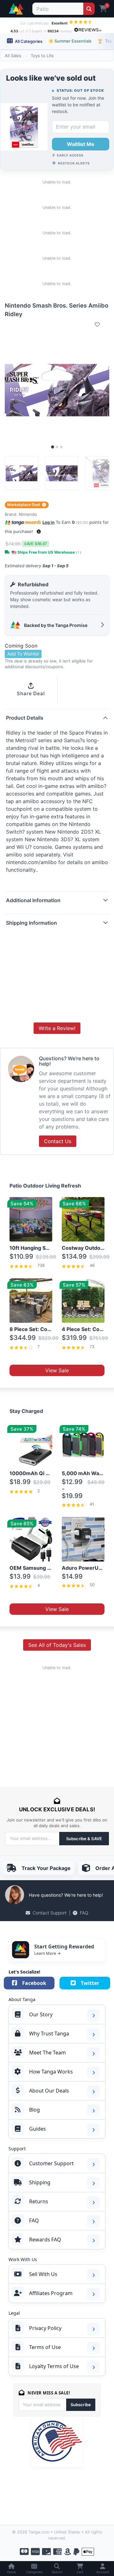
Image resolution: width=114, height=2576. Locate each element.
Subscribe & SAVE (84, 1839)
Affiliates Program (51, 2293)
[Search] (89, 9)
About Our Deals (49, 2091)
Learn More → (47, 1953)
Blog (35, 2110)
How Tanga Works (51, 2072)
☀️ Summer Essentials (70, 41)
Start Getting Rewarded (64, 1947)
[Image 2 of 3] (57, 447)
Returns (39, 2201)
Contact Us (58, 1141)
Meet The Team (47, 2053)
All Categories (28, 41)
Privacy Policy (45, 2328)
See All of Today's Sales (57, 1645)
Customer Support (51, 2163)
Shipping (40, 2182)
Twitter (90, 1983)
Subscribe (81, 2405)
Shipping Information (32, 923)
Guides (38, 2129)
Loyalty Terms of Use (54, 2366)
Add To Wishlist (23, 654)
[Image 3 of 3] (61, 447)
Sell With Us (43, 2274)
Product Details (25, 718)
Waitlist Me (81, 144)
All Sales (13, 56)
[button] (39, 532)
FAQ (84, 1913)
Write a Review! (57, 1028)
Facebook (34, 1983)
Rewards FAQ (45, 2240)
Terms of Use (45, 2347)
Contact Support (50, 1913)
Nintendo (28, 514)
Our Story (41, 2014)
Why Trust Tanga (49, 2034)
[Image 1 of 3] (53, 447)
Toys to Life (42, 56)
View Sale (57, 1370)
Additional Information (33, 900)
